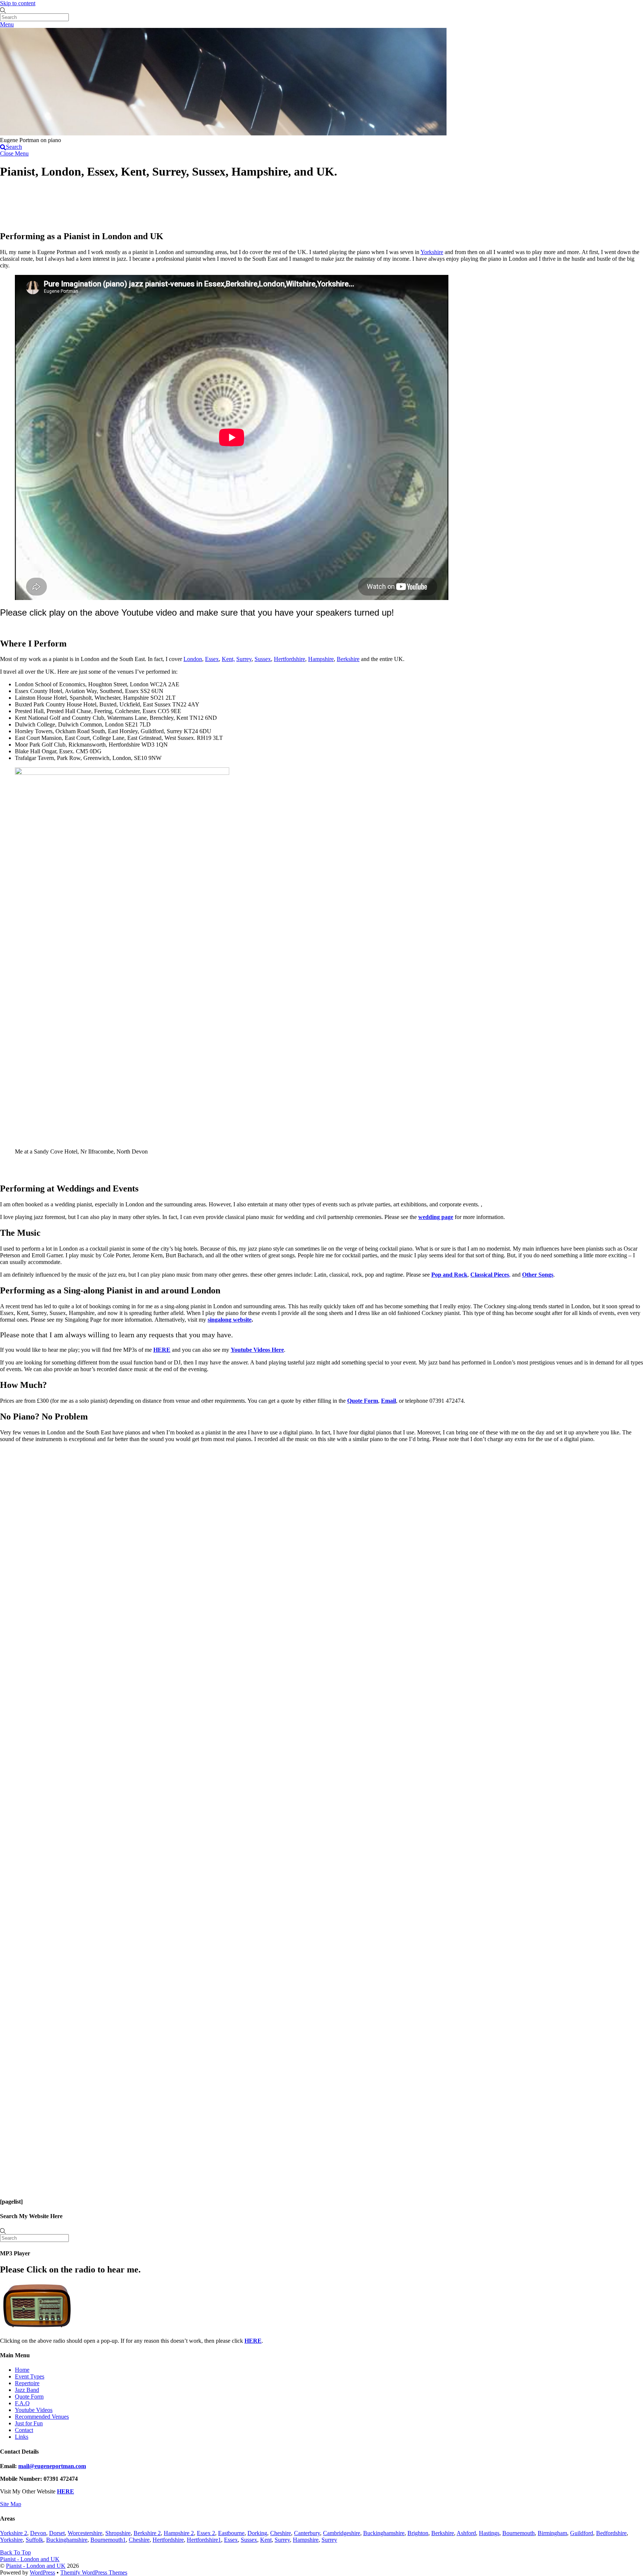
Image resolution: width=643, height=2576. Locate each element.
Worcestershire (85, 2533)
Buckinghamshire (384, 2533)
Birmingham (552, 2533)
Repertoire (27, 2383)
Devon (38, 2533)
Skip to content (18, 3)
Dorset (57, 2533)
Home (22, 2370)
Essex (212, 659)
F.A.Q (22, 2403)
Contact (24, 2430)
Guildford (582, 2533)
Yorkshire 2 (14, 2533)
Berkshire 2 (147, 2533)
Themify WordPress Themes (94, 2572)
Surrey (244, 659)
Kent (266, 2540)
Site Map (11, 2504)
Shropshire (118, 2533)
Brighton (418, 2533)
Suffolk (34, 2540)
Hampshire (321, 659)
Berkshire (348, 659)
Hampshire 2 (179, 2533)
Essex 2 (206, 2533)
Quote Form (29, 2397)
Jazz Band (27, 2390)
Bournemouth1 (108, 2540)
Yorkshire (432, 252)
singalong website (230, 1320)
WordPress (42, 2572)
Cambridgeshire (342, 2533)
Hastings (489, 2533)
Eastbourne (231, 2533)
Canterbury (307, 2533)
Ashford (466, 2533)
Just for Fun (29, 2423)
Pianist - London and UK (36, 2566)
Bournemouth (519, 2533)
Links (22, 2437)
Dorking (257, 2533)
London (193, 659)
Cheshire (281, 2533)
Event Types (30, 2376)
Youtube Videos (34, 2410)
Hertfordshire (289, 659)
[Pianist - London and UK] (223, 133)
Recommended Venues (42, 2417)
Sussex (263, 659)
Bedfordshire (611, 2533)
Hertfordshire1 (204, 2540)
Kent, (228, 659)
